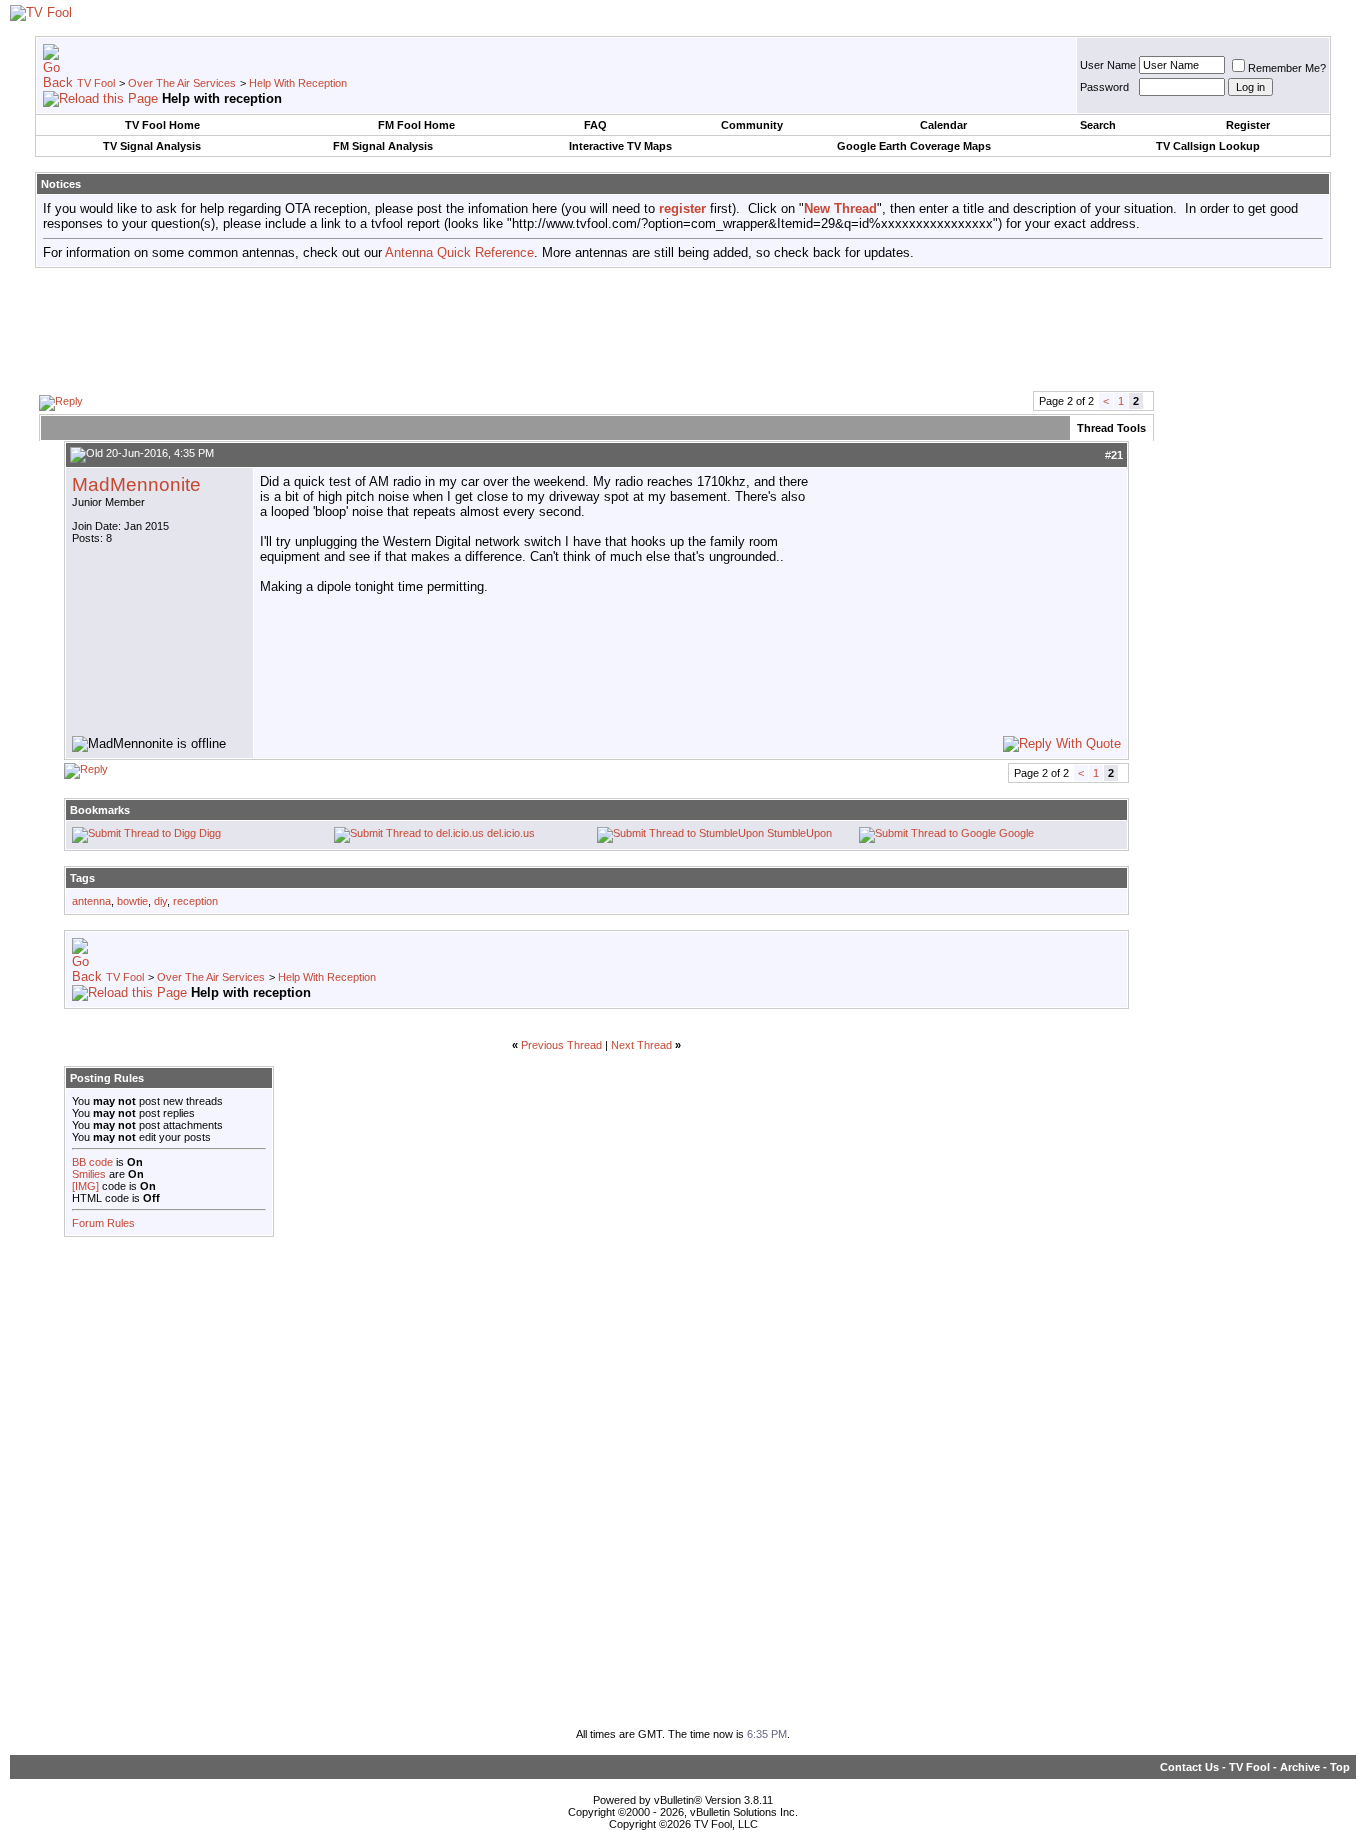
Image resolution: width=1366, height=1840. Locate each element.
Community (752, 125)
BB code (92, 1162)
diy (160, 901)
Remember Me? (1287, 68)
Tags (82, 878)
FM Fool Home (416, 125)
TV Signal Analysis (152, 146)
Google (1016, 833)
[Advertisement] (683, 328)
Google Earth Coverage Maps (914, 146)
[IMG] (85, 1186)
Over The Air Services (182, 83)
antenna (91, 901)
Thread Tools (1111, 428)
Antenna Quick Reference (459, 252)
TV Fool (96, 83)
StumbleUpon (799, 833)
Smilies (89, 1174)
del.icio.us (511, 833)
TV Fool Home (162, 125)
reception (195, 901)
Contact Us (1189, 1767)
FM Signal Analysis (383, 146)
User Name (1108, 65)
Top (1340, 1767)
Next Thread (641, 1045)
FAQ (595, 125)
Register (1248, 125)
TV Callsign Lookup (1208, 146)
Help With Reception (298, 83)
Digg (210, 833)
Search (1098, 125)
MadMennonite (136, 484)
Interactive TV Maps (620, 146)
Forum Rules (103, 1223)
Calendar (943, 125)
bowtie (132, 901)
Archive (1300, 1767)
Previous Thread (561, 1045)
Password (1104, 87)
